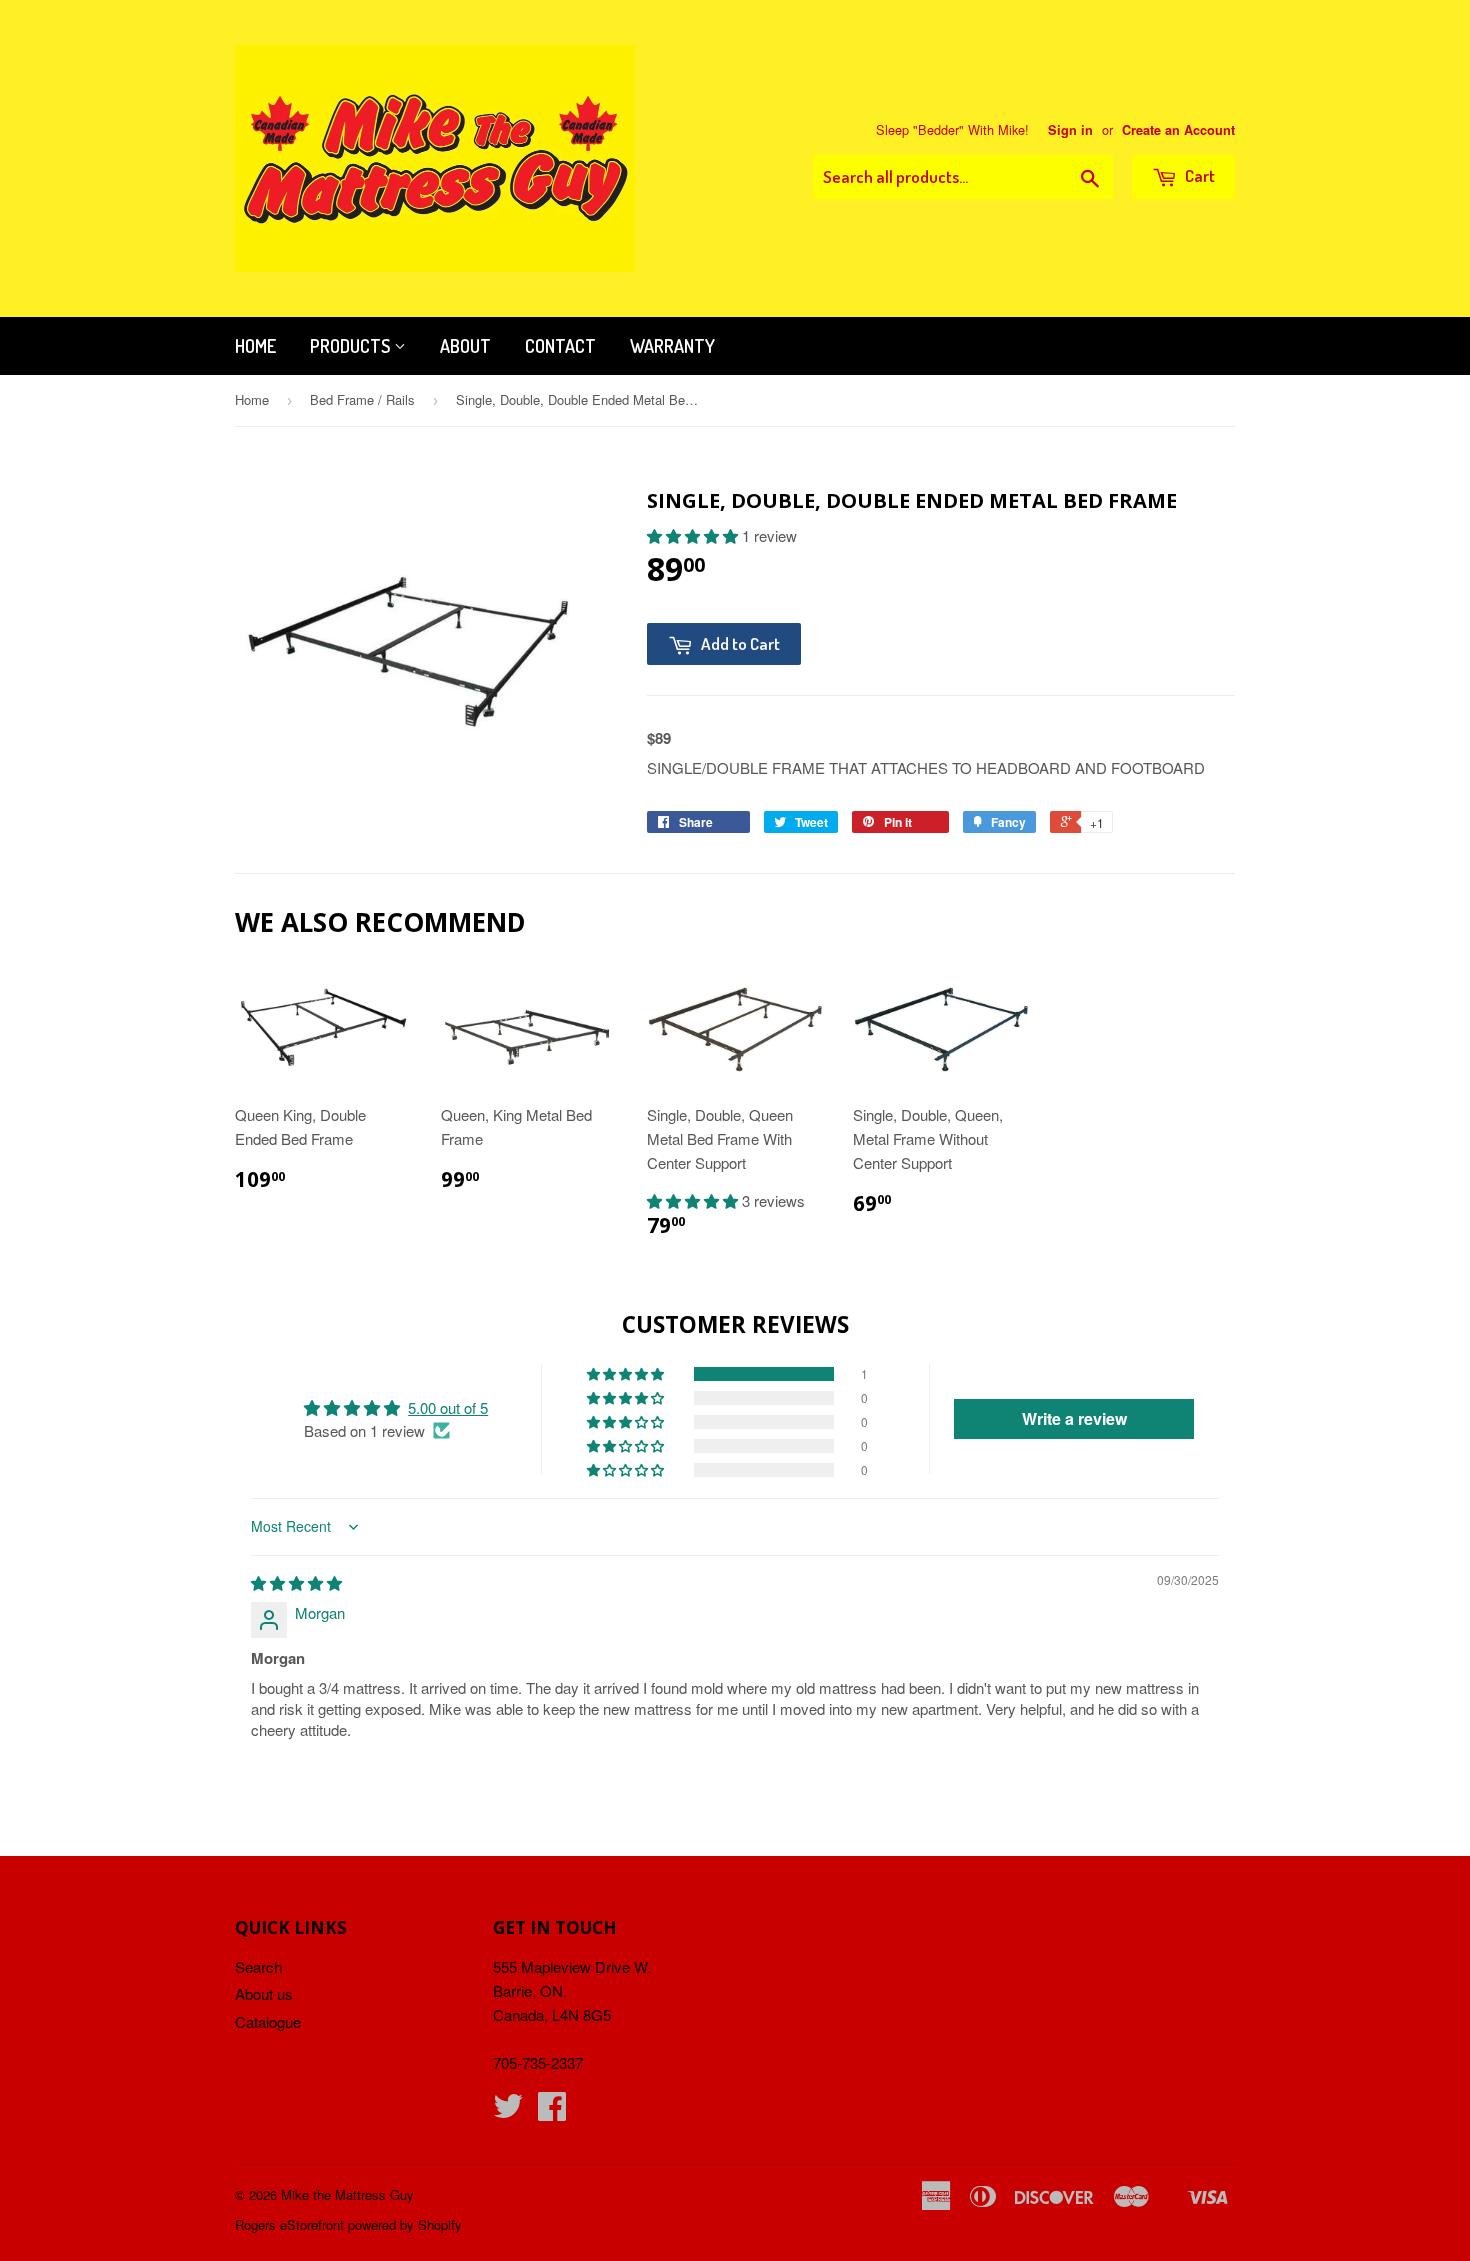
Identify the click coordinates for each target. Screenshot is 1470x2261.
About (465, 346)
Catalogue (268, 2021)
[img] (296, 1582)
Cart (1198, 175)
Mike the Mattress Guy (347, 2194)
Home (255, 346)
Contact (560, 346)
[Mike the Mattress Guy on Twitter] (508, 2111)
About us (264, 1993)
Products (352, 346)
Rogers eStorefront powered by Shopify (348, 2224)
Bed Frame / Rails (362, 399)
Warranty (672, 346)
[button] (694, 535)
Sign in (1070, 130)
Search (258, 1966)
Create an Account (1178, 130)
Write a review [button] (1074, 1418)
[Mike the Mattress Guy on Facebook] (552, 2111)
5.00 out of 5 (448, 1407)
